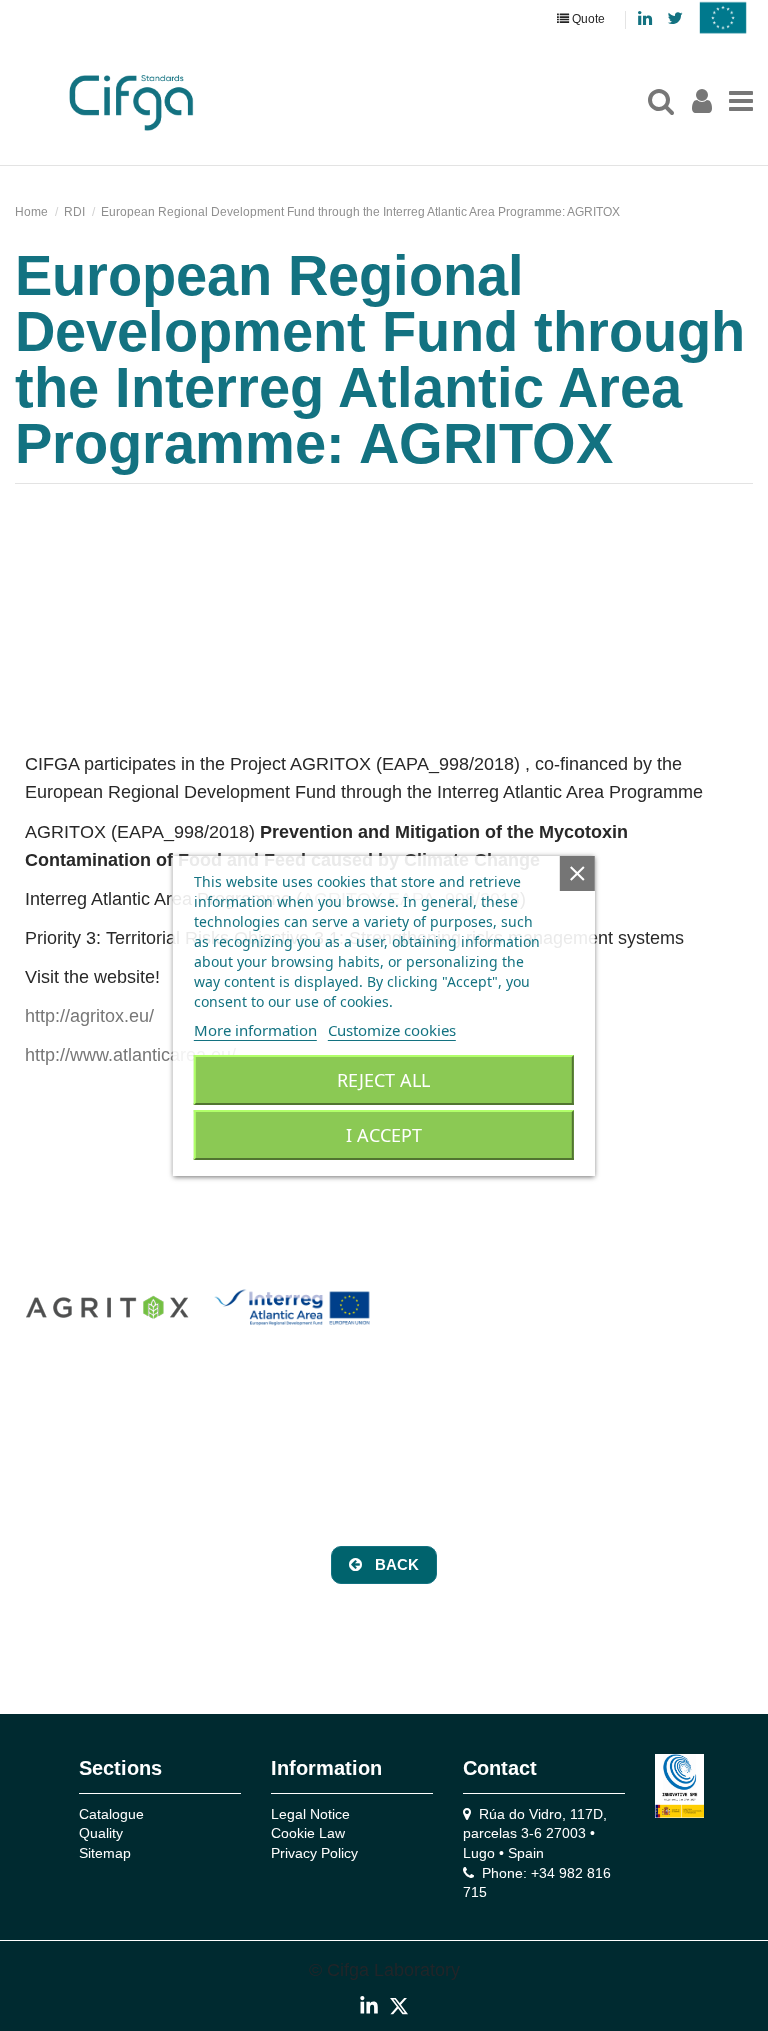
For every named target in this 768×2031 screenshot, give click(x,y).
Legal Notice (310, 1814)
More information (255, 1030)
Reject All (383, 1080)
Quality (101, 1833)
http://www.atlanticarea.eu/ (130, 1055)
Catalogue (111, 1814)
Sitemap (105, 1853)
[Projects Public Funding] (723, 18)
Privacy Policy (314, 1853)
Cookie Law (308, 1833)
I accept (384, 1135)
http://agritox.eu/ (89, 1016)
